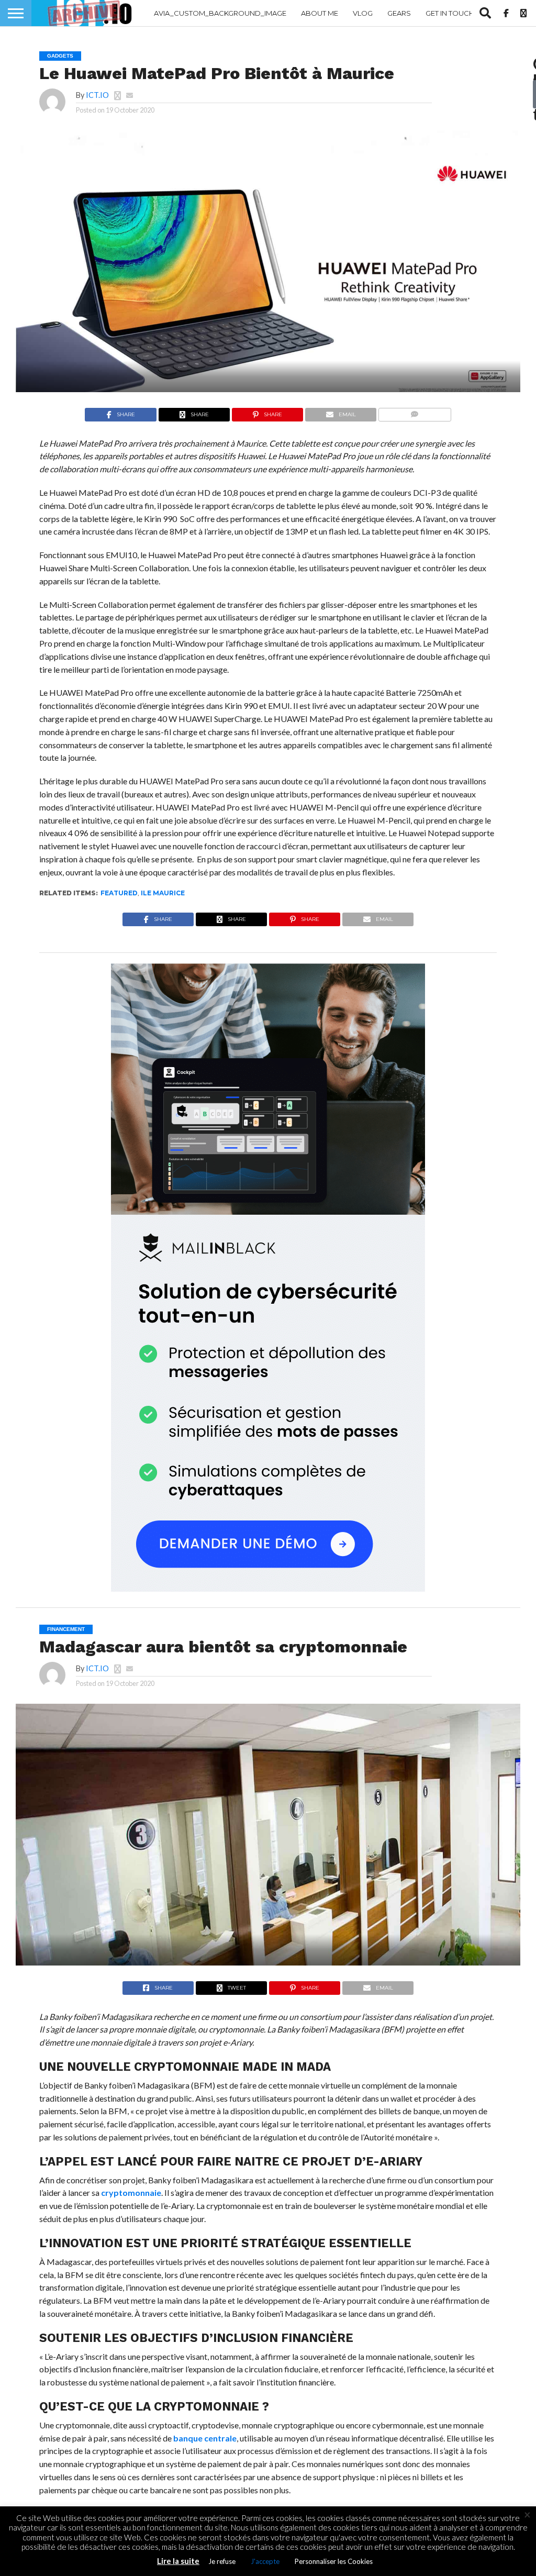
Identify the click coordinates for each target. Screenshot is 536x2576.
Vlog (363, 13)
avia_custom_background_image (220, 13)
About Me (320, 13)
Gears (399, 13)
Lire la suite (178, 2561)
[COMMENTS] (414, 412)
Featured (119, 893)
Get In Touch (450, 13)
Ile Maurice (163, 893)
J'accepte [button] (265, 2561)
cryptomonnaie (131, 2192)
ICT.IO (97, 95)
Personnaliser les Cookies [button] (334, 2561)
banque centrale (205, 2438)
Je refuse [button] (222, 2561)
